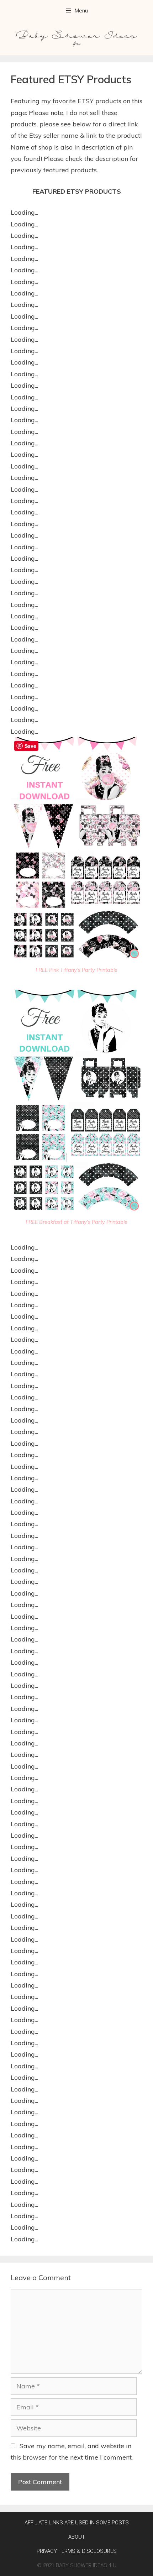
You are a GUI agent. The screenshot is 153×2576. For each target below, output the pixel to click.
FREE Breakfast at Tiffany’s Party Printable (76, 1222)
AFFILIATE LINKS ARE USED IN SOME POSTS (77, 2523)
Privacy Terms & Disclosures (77, 2551)
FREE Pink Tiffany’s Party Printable (76, 970)
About (77, 2537)
